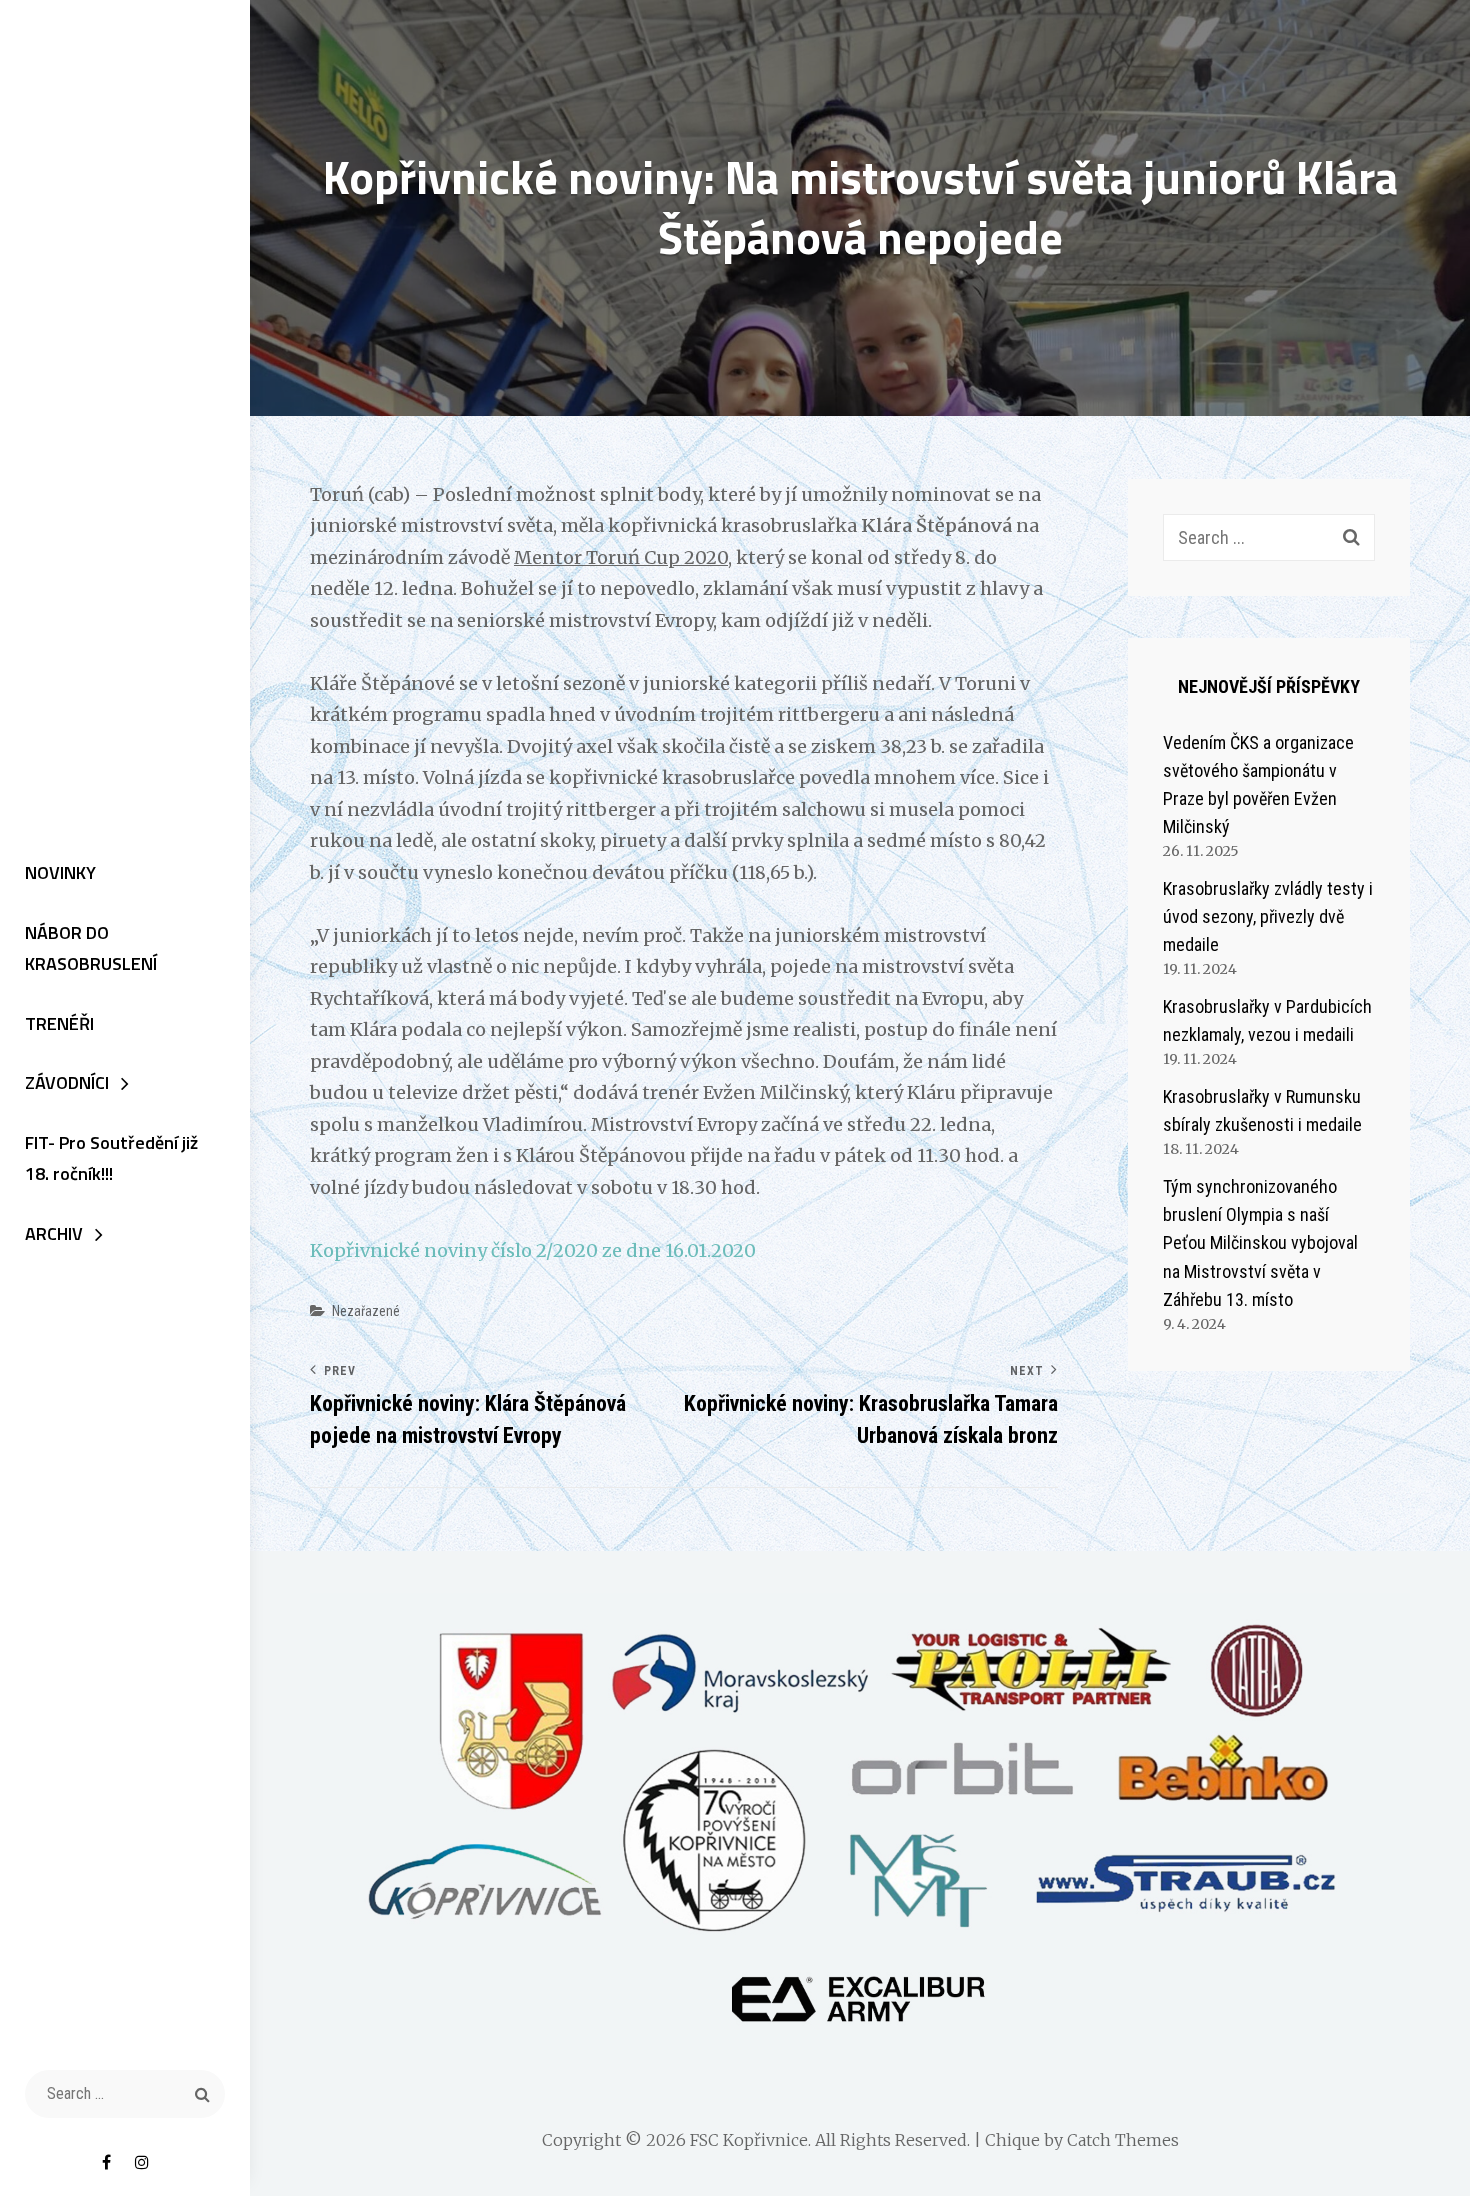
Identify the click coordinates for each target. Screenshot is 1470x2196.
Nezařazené (366, 1311)
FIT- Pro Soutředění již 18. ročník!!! (111, 1158)
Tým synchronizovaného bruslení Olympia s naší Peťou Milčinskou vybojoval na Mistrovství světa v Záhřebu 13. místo (1260, 1242)
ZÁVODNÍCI (67, 1082)
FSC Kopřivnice (749, 2140)
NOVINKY (60, 872)
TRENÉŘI (59, 1023)
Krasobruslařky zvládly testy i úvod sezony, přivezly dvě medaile (1268, 916)
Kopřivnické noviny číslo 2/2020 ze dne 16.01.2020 (533, 1250)
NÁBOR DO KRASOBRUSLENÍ (91, 948)
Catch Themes (1123, 2140)
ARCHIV (54, 1233)
